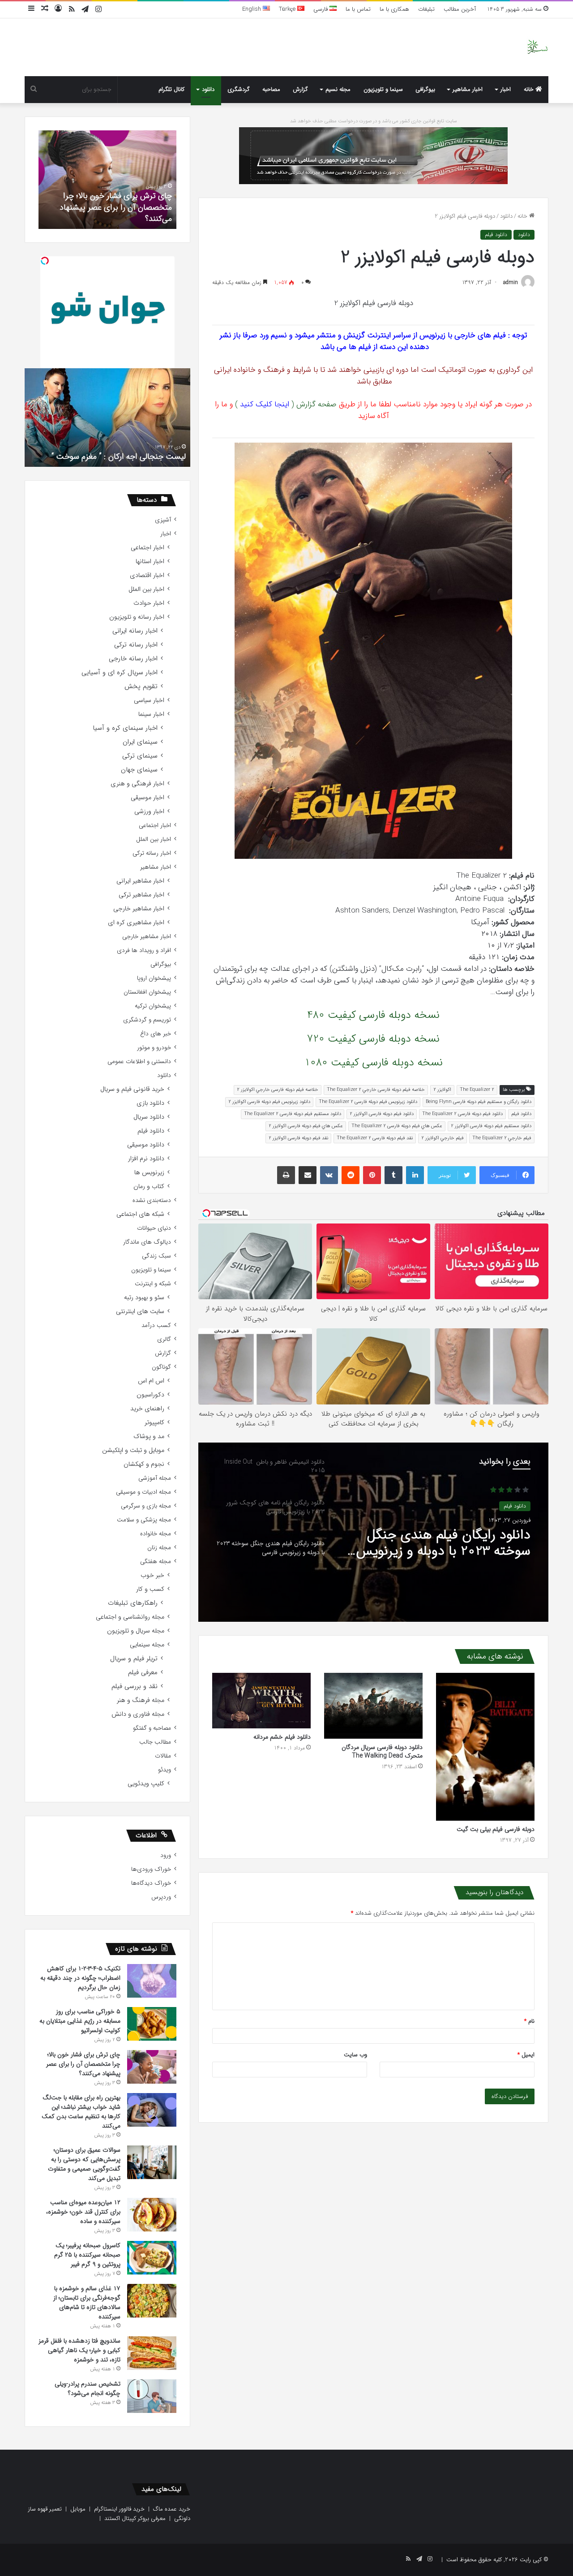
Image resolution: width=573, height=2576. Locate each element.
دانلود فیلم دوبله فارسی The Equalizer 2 (462, 1114)
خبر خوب (152, 1575)
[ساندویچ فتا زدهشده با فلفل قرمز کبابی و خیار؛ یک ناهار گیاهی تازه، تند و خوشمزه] (152, 2353)
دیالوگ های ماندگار (147, 1242)
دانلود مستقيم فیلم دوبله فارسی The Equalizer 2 (293, 1114)
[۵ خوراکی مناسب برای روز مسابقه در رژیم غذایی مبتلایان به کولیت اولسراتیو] (152, 2024)
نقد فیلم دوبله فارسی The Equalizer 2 (375, 1138)
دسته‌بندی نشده (152, 1200)
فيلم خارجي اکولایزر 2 (443, 1138)
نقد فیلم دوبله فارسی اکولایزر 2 (298, 1138)
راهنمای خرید (147, 1409)
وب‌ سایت (355, 2055)
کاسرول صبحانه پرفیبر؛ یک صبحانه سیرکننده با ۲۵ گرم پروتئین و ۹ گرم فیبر (87, 2255)
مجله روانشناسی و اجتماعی (130, 1617)
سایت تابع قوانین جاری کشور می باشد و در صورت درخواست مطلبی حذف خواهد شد (374, 121)
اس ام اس (151, 1381)
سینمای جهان (139, 770)
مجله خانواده (156, 1534)
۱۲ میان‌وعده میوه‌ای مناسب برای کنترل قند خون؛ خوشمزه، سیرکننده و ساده (83, 2212)
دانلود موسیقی (146, 1145)
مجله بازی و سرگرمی (146, 1506)
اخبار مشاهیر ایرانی (140, 881)
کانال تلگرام (171, 89)
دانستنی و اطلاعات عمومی (139, 1062)
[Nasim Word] (537, 47)
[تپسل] (45, 261)
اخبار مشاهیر (468, 89)
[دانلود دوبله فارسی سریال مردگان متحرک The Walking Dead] (373, 1706)
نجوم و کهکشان (144, 1464)
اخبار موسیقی (148, 798)
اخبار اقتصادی (147, 575)
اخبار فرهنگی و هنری (137, 784)
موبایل (78, 2509)
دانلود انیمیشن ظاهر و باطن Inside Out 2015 (451, 1545)
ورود (166, 1855)
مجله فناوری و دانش (138, 1714)
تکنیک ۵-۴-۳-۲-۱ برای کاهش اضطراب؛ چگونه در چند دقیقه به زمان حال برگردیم (80, 1978)
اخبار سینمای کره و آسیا (125, 728)
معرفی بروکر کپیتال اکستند (135, 2518)
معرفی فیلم (143, 1673)
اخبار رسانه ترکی (136, 645)
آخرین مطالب (460, 9)
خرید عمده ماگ (172, 2509)
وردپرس (161, 1897)
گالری (164, 1339)
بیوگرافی (425, 89)
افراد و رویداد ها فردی (144, 950)
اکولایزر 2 (442, 1090)
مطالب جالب (155, 1742)
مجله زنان (159, 1548)
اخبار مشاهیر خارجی (139, 909)
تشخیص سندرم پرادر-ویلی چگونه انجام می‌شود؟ (109, 213)
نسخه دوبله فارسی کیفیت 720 (373, 1039)
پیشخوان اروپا (154, 978)
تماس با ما (358, 9)
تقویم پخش (141, 687)
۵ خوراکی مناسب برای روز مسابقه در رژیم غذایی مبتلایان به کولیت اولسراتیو (80, 2021)
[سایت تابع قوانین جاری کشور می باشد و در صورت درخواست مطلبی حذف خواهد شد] (373, 155)
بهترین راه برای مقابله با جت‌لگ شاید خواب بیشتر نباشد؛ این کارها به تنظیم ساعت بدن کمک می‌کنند (81, 2112)
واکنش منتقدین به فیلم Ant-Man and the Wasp (108, 457)
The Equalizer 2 (477, 1090)
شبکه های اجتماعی (140, 1214)
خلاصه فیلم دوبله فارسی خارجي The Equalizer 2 (376, 1090)
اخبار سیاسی (149, 700)
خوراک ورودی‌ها (151, 1869)
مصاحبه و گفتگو (152, 1728)
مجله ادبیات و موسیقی (143, 1492)
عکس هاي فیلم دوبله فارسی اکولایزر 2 (306, 1126)
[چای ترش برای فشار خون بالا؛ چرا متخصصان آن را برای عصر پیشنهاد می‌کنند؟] (152, 2067)
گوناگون (161, 1367)
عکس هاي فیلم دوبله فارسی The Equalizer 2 (397, 1126)
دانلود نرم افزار (146, 1159)
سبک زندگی (156, 1256)
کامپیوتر (154, 1423)
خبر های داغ (156, 1034)
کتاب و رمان (149, 1187)
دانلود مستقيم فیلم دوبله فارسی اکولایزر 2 (491, 1126)
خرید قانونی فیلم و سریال (132, 1089)
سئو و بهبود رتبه (144, 1298)
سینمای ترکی (140, 756)
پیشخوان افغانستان (147, 992)
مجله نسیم (338, 89)
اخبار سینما (151, 714)
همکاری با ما (394, 9)
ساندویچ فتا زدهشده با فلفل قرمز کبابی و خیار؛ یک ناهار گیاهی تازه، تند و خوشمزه (79, 2350)
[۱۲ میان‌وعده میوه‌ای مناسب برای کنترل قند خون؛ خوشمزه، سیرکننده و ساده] (152, 2215)
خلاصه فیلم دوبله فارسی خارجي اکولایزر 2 (278, 1090)
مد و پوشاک (149, 1437)
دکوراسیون (150, 1395)
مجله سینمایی (147, 1645)
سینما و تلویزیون (383, 89)
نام (529, 2021)
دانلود (208, 89)
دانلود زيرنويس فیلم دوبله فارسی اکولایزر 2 (269, 1102)
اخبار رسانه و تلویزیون (137, 617)
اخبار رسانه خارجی (133, 659)
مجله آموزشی (155, 1478)
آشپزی (163, 520)
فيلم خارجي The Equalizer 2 (502, 1138)
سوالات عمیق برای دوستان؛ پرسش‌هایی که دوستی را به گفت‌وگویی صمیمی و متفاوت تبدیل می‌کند (84, 2164)
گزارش (300, 89)
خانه (530, 89)
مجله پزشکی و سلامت (144, 1520)
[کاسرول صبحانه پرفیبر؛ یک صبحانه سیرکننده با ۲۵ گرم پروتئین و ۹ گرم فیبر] (152, 2258)
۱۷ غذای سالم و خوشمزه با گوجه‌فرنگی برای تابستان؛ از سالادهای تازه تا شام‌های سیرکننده (87, 2302)
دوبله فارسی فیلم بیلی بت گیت (496, 1829)
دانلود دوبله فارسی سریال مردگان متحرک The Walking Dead (382, 1751)
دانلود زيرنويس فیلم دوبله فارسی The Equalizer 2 (368, 1102)
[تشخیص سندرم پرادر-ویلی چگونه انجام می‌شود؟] (152, 2396)
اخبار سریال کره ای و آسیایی (120, 673)
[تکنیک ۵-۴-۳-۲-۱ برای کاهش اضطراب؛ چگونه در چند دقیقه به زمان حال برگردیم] (152, 1981)
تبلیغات (426, 9)
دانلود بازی (150, 1103)
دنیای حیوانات (154, 1228)
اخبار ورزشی (149, 812)
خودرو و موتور (154, 1048)
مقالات (163, 1756)
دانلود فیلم (496, 235)
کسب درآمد (156, 1325)
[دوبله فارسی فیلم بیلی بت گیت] (485, 1747)
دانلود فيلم (521, 1114)
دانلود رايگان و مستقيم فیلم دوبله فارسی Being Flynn (479, 1102)
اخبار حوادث (149, 603)
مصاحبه (271, 89)
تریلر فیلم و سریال (134, 1659)
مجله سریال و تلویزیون (136, 1631)
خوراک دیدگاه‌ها (151, 1883)
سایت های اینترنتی (140, 1312)
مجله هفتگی (156, 1562)
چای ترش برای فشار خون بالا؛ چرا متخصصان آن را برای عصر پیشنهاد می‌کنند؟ (83, 2064)
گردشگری (239, 89)
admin (511, 282)
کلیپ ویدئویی (146, 1784)
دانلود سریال (149, 1117)
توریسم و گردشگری (147, 1020)
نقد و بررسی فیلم (135, 1686)
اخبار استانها (150, 562)
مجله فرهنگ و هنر (141, 1700)
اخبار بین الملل (146, 589)
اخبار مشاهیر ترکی (141, 895)
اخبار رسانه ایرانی (135, 631)
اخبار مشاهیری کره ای (136, 923)
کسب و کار (150, 1589)
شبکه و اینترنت (153, 1284)
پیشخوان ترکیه (153, 1006)
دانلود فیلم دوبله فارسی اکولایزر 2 (382, 1114)
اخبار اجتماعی (148, 548)
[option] (373, 1532)
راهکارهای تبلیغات (133, 1603)
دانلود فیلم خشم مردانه (282, 1737)
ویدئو (165, 1770)
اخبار (506, 89)
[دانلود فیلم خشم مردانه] (261, 1701)
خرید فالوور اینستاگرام (119, 2509)
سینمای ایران (140, 742)
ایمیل (526, 2055)
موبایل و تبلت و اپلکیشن (133, 1450)
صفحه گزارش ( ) (286, 404)
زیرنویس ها (149, 1173)
